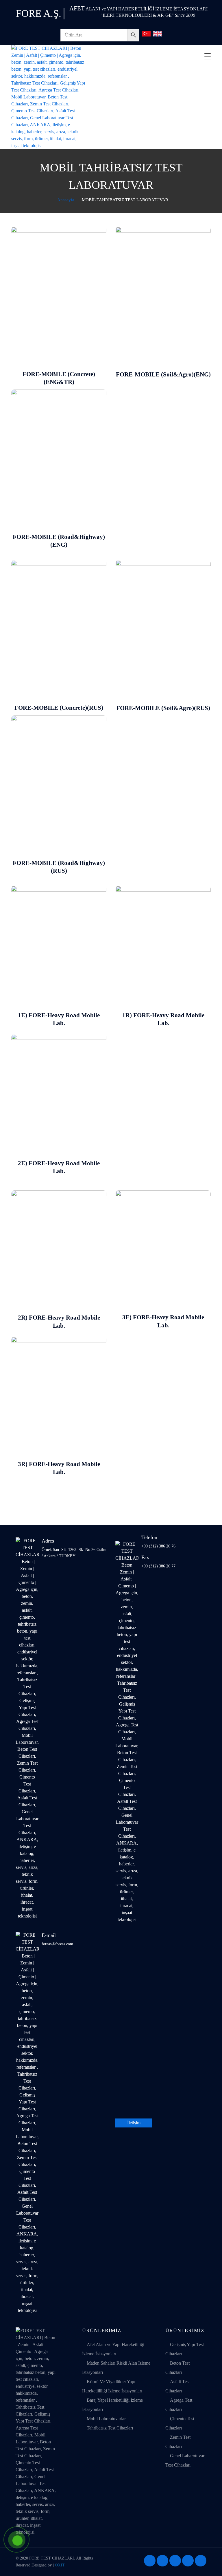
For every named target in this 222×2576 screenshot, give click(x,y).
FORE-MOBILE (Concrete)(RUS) (59, 708)
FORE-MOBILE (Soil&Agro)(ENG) (163, 374)
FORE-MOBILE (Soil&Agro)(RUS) (163, 708)
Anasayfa (65, 200)
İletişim (134, 2123)
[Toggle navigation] (208, 56)
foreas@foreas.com (57, 1944)
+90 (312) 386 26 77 (158, 1566)
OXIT (60, 2565)
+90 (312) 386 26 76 (158, 1546)
